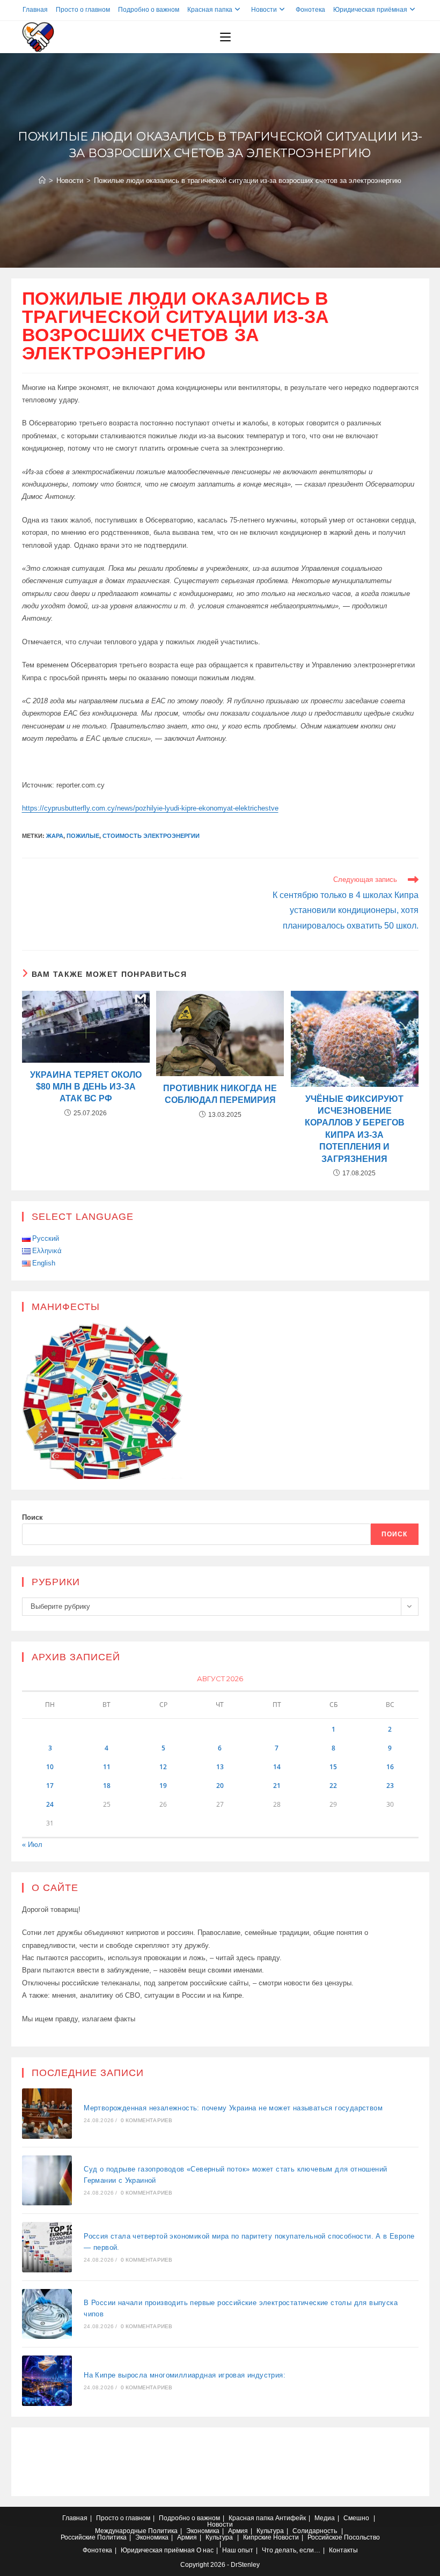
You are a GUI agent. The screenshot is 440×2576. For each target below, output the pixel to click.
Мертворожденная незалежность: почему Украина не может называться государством (233, 2108)
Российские (78, 2537)
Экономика (203, 2531)
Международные (121, 2531)
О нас (205, 2550)
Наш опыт (238, 2550)
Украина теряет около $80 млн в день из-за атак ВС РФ (86, 1087)
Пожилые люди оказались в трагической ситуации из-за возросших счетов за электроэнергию (248, 181)
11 (107, 1767)
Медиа (325, 2518)
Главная (35, 10)
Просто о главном (83, 10)
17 (50, 1786)
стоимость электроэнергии (151, 836)
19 (163, 1786)
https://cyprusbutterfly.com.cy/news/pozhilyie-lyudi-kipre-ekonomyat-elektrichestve (150, 808)
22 (333, 1786)
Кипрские (257, 2537)
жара (55, 836)
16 (390, 1767)
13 (220, 1767)
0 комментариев (147, 2120)
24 (50, 1804)
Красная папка (210, 10)
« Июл (32, 1845)
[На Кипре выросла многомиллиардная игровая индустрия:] (47, 2381)
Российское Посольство (344, 2537)
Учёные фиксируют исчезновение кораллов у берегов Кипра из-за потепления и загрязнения (355, 1129)
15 (333, 1767)
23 (390, 1786)
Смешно (356, 2518)
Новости (264, 10)
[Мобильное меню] (225, 37)
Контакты (343, 2550)
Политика (163, 2531)
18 (107, 1786)
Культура (270, 2531)
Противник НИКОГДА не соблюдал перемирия (220, 1094)
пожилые (83, 836)
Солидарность (315, 2531)
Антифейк (291, 2518)
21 (277, 1786)
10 (50, 1767)
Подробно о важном (149, 10)
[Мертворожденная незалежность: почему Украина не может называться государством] (47, 2114)
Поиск (32, 1517)
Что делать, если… (291, 2550)
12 (163, 1767)
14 (277, 1767)
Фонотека (310, 10)
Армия (238, 2531)
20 (220, 1786)
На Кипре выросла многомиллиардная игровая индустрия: (185, 2375)
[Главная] (42, 181)
